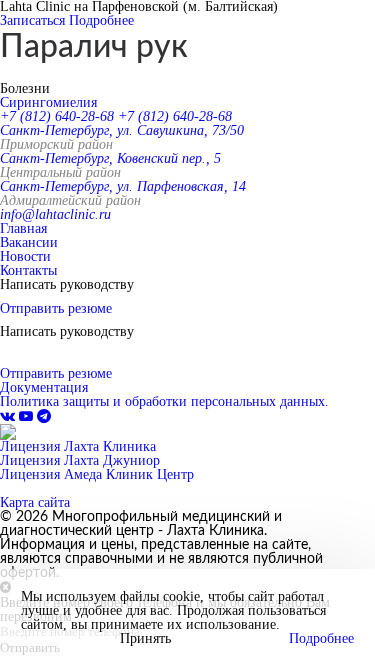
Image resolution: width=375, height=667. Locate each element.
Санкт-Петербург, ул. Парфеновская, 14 (123, 186)
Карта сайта (35, 502)
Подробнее (101, 20)
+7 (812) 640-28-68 (57, 116)
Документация (44, 387)
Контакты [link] (28, 270)
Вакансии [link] (29, 242)
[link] (9, 416)
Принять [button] (145, 639)
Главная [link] (23, 228)
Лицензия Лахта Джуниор (80, 460)
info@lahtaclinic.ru (55, 214)
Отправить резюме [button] (56, 308)
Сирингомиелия (48, 102)
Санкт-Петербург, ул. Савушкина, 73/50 (122, 130)
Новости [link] (25, 256)
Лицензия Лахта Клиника (78, 446)
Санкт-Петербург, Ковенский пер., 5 (110, 158)
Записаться (32, 20)
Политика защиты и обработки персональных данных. (164, 401)
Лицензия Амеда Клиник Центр (97, 474)
